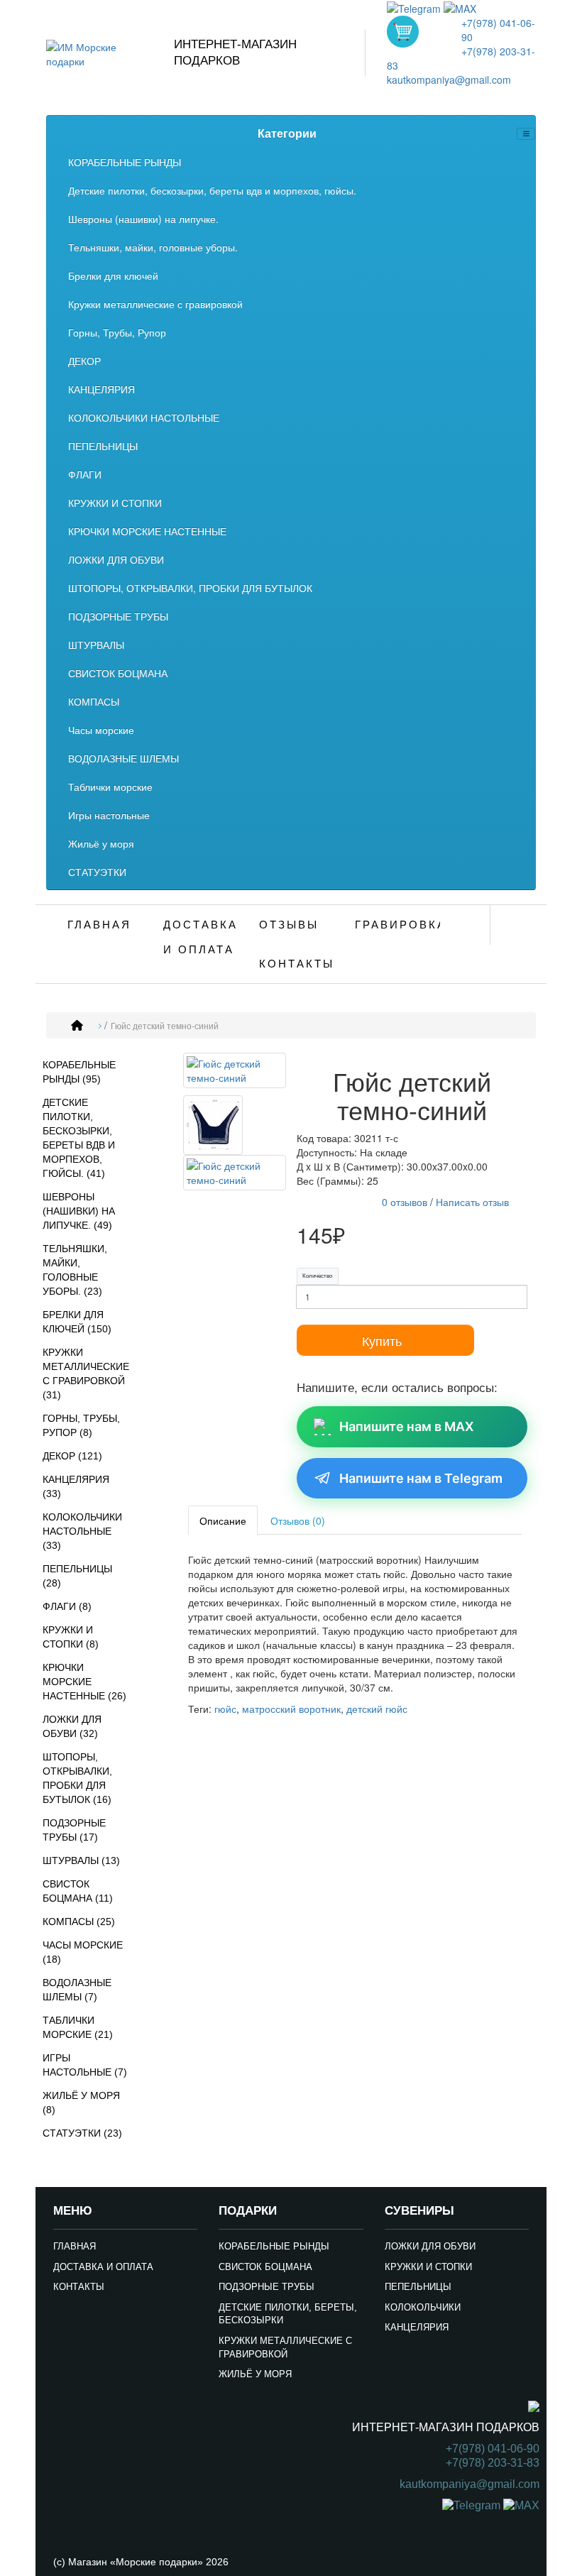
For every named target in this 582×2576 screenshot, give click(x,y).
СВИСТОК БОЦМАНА (118, 673)
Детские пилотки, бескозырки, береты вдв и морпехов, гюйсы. (212, 190)
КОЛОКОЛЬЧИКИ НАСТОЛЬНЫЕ (144, 417)
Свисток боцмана (265, 2267)
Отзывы (289, 925)
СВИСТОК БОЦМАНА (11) (78, 1891)
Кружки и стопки (428, 2267)
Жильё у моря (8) (81, 2103)
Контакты (297, 964)
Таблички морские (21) (78, 2027)
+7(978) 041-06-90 (493, 2449)
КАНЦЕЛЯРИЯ (101, 389)
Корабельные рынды (274, 2246)
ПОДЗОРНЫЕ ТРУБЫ (118, 616)
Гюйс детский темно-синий (165, 1026)
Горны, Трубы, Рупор (117, 332)
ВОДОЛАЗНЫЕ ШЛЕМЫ (123, 758)
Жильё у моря (101, 843)
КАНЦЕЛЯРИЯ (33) (76, 1486)
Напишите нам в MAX (406, 1426)
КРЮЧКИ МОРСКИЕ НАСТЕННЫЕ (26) (84, 1682)
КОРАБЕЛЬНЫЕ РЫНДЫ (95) (79, 1072)
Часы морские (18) (83, 1952)
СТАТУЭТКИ (97, 872)
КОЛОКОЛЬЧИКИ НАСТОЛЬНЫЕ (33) (82, 1531)
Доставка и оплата (201, 937)
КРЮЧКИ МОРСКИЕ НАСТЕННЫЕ (147, 531)
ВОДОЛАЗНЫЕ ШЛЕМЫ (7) (77, 1990)
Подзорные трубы (267, 2287)
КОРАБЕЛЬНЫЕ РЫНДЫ (125, 162)
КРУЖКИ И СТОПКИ (115, 503)
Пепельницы (418, 2287)
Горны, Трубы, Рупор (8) (81, 1425)
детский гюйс (377, 1709)
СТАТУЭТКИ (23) (82, 2133)
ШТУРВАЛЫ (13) (81, 1860)
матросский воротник (291, 1709)
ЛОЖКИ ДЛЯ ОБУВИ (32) (72, 1726)
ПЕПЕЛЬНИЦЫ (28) (77, 1576)
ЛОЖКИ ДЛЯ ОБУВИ (116, 559)
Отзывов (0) (298, 1520)
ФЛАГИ (85, 474)
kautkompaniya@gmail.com (449, 80)
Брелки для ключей (113, 275)
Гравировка (397, 925)
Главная (99, 925)
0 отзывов (405, 1202)
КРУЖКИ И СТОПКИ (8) (71, 1637)
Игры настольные (109, 815)
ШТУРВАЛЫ (96, 645)
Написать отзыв (472, 1202)
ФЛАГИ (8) (67, 1606)
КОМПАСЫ (94, 701)
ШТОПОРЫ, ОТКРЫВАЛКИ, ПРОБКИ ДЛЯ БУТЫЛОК (190, 588)
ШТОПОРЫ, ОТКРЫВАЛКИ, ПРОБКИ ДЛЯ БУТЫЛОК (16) (77, 1778)
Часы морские (101, 730)
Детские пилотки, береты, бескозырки (288, 2314)
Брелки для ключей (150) (77, 1322)
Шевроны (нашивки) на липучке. (143, 219)
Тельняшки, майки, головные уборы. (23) (75, 1270)
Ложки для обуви (430, 2246)
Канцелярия (417, 2327)
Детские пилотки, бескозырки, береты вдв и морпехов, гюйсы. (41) (79, 1138)
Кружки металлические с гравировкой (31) (86, 1374)
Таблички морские (110, 786)
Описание (223, 1520)
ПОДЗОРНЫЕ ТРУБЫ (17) (74, 1830)
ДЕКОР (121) (72, 1456)
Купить (382, 1340)
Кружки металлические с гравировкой (155, 304)
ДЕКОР (84, 361)
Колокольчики (423, 2307)
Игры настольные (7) (85, 2065)
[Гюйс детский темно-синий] (235, 1073)
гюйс (225, 1709)
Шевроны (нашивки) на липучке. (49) (79, 1211)
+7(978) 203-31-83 (493, 2463)
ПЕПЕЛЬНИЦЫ (103, 446)
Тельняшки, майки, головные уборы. (153, 247)
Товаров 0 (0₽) (403, 32)
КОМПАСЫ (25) (79, 1922)
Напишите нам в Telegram (421, 1478)
